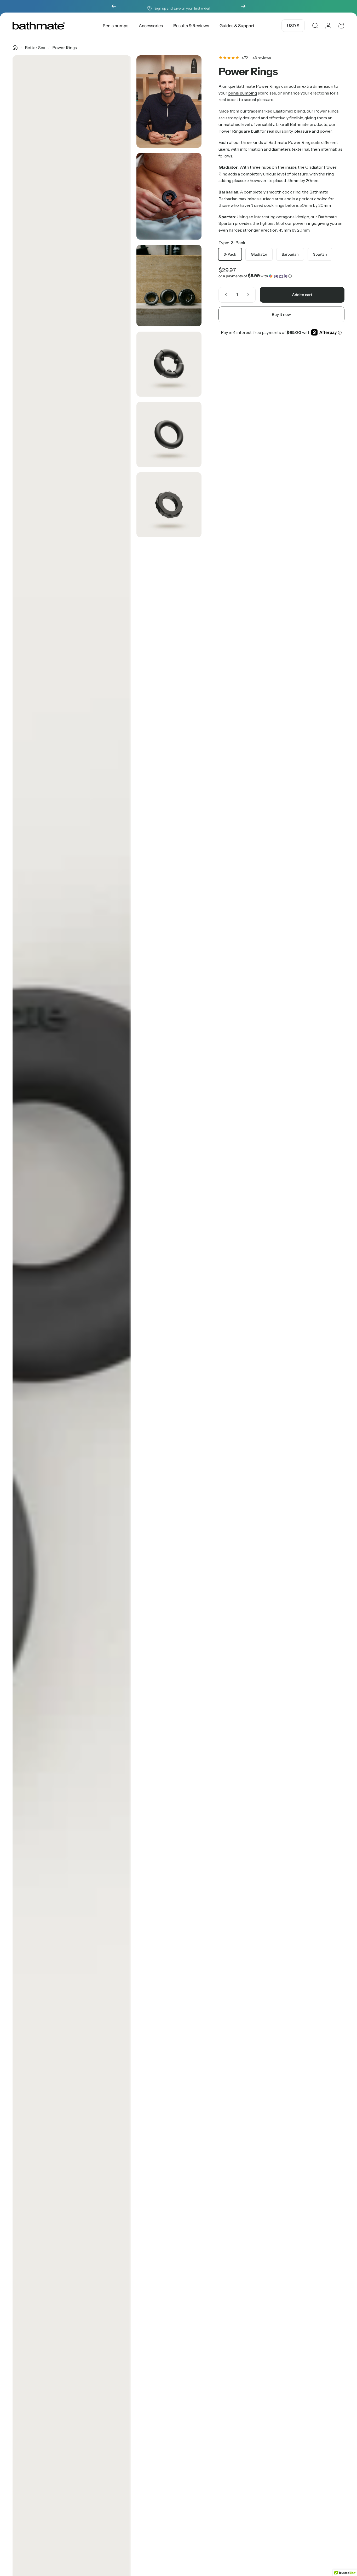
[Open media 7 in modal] (169, 505)
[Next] (243, 6)
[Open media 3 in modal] (169, 196)
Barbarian (290, 254)
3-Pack (230, 254)
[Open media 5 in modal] (169, 364)
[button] (281, 276)
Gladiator (259, 254)
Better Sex (35, 48)
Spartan (320, 254)
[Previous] (114, 6)
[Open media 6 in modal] (169, 434)
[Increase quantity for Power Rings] (249, 295)
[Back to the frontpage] (15, 48)
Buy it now (281, 314)
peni (232, 93)
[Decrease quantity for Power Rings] (225, 295)
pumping (248, 93)
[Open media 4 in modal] (169, 286)
